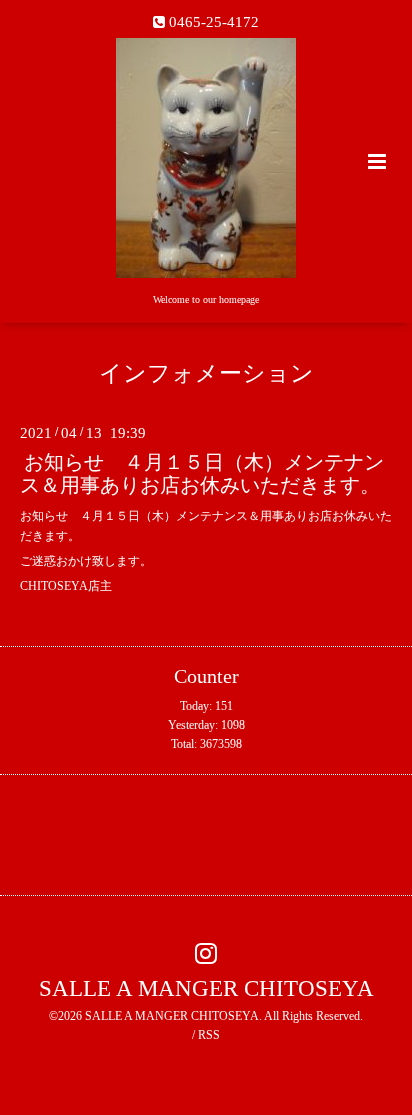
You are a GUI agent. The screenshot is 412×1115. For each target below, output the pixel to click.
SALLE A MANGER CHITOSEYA (206, 988)
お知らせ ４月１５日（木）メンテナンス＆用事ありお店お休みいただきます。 (202, 474)
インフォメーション (206, 373)
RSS (209, 1035)
